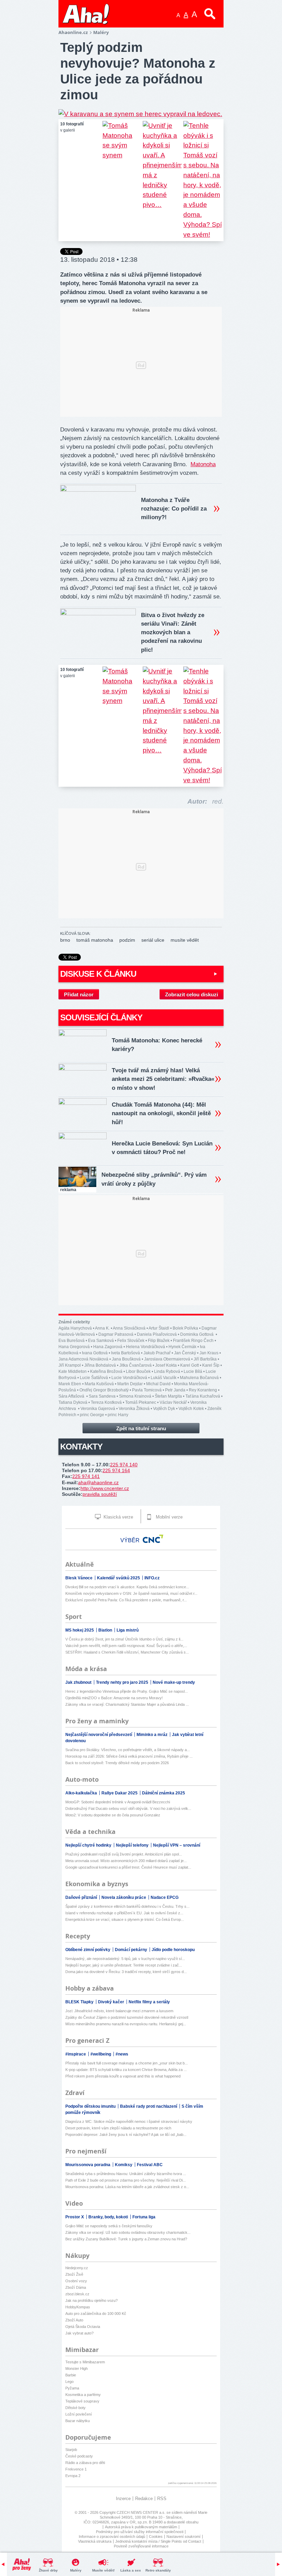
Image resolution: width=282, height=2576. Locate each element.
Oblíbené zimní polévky (88, 1950)
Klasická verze (118, 1517)
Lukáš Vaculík (164, 1378)
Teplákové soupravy (82, 2401)
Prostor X (75, 2217)
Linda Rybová (167, 1371)
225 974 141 (86, 1476)
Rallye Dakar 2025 (120, 1793)
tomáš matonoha (95, 940)
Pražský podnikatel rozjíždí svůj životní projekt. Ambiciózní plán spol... (124, 1854)
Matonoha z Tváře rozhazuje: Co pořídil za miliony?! (174, 509)
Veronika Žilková (134, 1409)
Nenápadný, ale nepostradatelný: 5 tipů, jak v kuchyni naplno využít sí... (125, 1959)
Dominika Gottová (197, 1334)
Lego (69, 2382)
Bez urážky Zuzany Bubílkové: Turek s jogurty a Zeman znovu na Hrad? (126, 2239)
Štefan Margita (168, 1396)
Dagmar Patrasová (116, 1334)
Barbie (71, 2375)
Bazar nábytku (78, 2421)
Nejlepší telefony (133, 1845)
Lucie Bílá (193, 1371)
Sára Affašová (72, 1396)
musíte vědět (185, 940)
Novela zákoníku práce (124, 1897)
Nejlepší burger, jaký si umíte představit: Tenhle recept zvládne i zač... (124, 1965)
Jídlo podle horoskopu (173, 1950)
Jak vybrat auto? (79, 2333)
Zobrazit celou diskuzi (192, 994)
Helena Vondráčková (145, 1347)
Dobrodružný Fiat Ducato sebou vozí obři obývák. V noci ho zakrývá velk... (128, 1808)
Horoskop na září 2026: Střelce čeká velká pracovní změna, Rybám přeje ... (129, 1756)
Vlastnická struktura (95, 2541)
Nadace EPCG (165, 1897)
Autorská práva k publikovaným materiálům (141, 2527)
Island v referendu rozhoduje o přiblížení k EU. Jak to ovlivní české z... (124, 1913)
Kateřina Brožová (106, 1371)
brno (65, 940)
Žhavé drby (48, 2570)
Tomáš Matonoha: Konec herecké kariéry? (157, 1045)
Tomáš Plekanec (141, 1402)
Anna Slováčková (129, 1328)
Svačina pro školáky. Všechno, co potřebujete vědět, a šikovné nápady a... (128, 1750)
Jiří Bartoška (205, 1359)
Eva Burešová (72, 1341)
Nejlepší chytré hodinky (89, 1845)
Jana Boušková (126, 1359)
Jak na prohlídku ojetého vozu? (91, 2300)
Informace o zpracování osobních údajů (112, 2536)
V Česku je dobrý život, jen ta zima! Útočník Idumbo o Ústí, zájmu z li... (124, 1639)
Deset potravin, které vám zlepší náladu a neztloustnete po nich (118, 2128)
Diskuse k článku (98, 974)
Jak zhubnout (79, 1682)
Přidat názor (79, 994)
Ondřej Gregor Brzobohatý (104, 1390)
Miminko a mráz (153, 1735)
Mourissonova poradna (88, 2165)
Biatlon (106, 1630)
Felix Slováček (131, 1341)
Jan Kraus (209, 1353)
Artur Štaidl (159, 1328)
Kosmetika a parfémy (83, 2395)
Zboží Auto (74, 2320)
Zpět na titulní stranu (141, 1428)
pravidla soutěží (100, 1494)
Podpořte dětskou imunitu (91, 2106)
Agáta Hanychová (75, 1328)
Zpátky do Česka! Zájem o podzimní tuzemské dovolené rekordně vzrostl (127, 2017)
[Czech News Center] (153, 1539)
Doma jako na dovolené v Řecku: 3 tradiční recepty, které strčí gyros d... (126, 1972)
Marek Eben (70, 1384)
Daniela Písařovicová (157, 1334)
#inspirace (76, 2054)
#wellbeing (101, 2054)
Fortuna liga (144, 2217)
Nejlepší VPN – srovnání (177, 1845)
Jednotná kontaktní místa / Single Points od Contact (158, 2541)
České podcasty (79, 2456)
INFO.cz (152, 1578)
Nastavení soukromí (183, 2536)
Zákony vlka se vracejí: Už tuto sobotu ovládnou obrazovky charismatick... (128, 2232)
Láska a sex (131, 2570)
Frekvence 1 (76, 2469)
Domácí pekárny (132, 1950)
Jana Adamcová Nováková (83, 1359)
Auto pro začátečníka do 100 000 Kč (96, 2314)
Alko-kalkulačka (82, 1793)
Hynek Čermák (182, 1347)
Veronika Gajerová (98, 1409)
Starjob (71, 2450)
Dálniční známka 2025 (164, 1793)
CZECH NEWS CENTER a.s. (142, 2512)
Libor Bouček (138, 1371)
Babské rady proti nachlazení (149, 2106)
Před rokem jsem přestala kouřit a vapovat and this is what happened (123, 2076)
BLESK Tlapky (80, 2002)
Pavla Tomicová (147, 1390)
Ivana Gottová (95, 1353)
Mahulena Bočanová (199, 1378)
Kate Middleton (73, 1371)
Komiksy (124, 2165)
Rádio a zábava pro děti (85, 2463)
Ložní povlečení (79, 2414)
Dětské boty (75, 2408)
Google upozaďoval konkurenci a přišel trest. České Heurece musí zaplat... (128, 1867)
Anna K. (102, 1328)
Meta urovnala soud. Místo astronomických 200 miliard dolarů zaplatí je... (126, 1861)
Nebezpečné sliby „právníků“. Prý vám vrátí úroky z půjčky (154, 1179)
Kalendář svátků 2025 (119, 1578)
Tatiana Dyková (73, 1402)
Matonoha (203, 464)
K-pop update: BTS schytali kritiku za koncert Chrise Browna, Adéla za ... (126, 2070)
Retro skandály (158, 2570)
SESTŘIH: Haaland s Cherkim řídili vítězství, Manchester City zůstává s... (127, 1652)
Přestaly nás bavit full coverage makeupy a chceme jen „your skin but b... (127, 2063)
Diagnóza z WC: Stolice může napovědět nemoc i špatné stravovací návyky (129, 2121)
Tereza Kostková (106, 1402)
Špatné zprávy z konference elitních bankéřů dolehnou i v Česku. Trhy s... (127, 1906)
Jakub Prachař (157, 1353)
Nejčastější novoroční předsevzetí (99, 1735)
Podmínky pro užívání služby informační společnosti (140, 2532)
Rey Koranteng (203, 1390)
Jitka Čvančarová (135, 1365)
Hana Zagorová (108, 1347)
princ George (92, 1415)
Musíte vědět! (103, 2570)
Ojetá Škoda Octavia (83, 2327)
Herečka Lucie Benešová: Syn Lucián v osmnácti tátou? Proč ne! (162, 1148)
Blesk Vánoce (79, 1578)
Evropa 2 (73, 2476)
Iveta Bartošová (126, 1353)
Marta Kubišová (99, 1384)
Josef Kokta (166, 1365)
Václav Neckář (173, 1402)
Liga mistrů (128, 1630)
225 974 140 (124, 1465)
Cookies (156, 2536)
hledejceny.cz (77, 2268)
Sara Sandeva (102, 1396)
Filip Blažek (159, 1341)
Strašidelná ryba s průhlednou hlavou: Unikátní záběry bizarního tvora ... (126, 2174)
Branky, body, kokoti (109, 2217)
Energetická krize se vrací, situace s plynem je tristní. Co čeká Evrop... (125, 1919)
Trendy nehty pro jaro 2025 (123, 1682)
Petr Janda (175, 1390)
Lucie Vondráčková (129, 1378)
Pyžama (72, 2388)
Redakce (144, 2499)
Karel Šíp (211, 1365)
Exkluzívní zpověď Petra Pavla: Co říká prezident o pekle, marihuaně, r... (126, 1600)
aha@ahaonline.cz (98, 1482)
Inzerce (123, 2499)
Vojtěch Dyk (164, 1409)
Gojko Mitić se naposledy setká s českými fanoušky (109, 2226)
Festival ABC (150, 2165)
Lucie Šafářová (94, 1378)
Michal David (158, 1384)
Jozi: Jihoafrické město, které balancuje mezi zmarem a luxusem (119, 2011)
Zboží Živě (74, 2274)
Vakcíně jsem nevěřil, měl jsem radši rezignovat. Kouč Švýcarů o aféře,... (126, 1646)
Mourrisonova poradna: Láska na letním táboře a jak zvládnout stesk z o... (127, 2187)
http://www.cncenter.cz (105, 1488)
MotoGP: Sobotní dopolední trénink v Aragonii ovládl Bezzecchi (118, 1802)
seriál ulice (153, 940)
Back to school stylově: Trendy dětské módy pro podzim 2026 (117, 1763)
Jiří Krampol (70, 1365)
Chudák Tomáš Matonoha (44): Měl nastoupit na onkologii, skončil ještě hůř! (161, 1113)
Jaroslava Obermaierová (167, 1359)
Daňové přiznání (82, 1897)
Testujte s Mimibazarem (85, 2362)
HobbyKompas (78, 2307)
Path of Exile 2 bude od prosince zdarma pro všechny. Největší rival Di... (126, 2180)
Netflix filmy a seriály (149, 2002)
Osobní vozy (76, 2281)
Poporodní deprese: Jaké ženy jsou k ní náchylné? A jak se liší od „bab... (126, 2135)
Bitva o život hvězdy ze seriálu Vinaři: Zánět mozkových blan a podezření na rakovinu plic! (173, 632)
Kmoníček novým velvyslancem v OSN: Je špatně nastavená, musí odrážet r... (131, 1593)
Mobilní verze (169, 1517)
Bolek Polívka (185, 1328)
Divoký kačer (112, 2002)
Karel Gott (189, 1365)
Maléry (76, 2570)
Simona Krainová (135, 1396)
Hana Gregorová (74, 1347)
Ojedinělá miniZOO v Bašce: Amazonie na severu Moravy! (114, 1698)
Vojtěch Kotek (191, 1409)
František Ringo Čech (193, 1341)
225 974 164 (116, 1470)
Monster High (77, 2368)
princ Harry (118, 1415)
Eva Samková (101, 1341)
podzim (127, 940)
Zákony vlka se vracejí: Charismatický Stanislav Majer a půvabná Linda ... (127, 1704)
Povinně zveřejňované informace (141, 2546)
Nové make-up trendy (174, 1682)
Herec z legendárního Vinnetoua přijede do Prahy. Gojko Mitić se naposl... (127, 1691)
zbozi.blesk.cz (77, 2294)
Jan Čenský (185, 1353)
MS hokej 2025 (80, 1630)
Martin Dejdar (130, 1384)
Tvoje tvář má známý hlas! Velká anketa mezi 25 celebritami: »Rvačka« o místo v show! (163, 1079)
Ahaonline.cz (73, 32)
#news (122, 2054)
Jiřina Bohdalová (100, 1365)
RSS (162, 2499)
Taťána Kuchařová (203, 1396)
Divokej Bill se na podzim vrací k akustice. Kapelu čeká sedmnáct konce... (127, 1587)
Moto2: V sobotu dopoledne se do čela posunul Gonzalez (113, 1815)
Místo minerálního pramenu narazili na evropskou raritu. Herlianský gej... (126, 2024)
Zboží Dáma (76, 2287)
